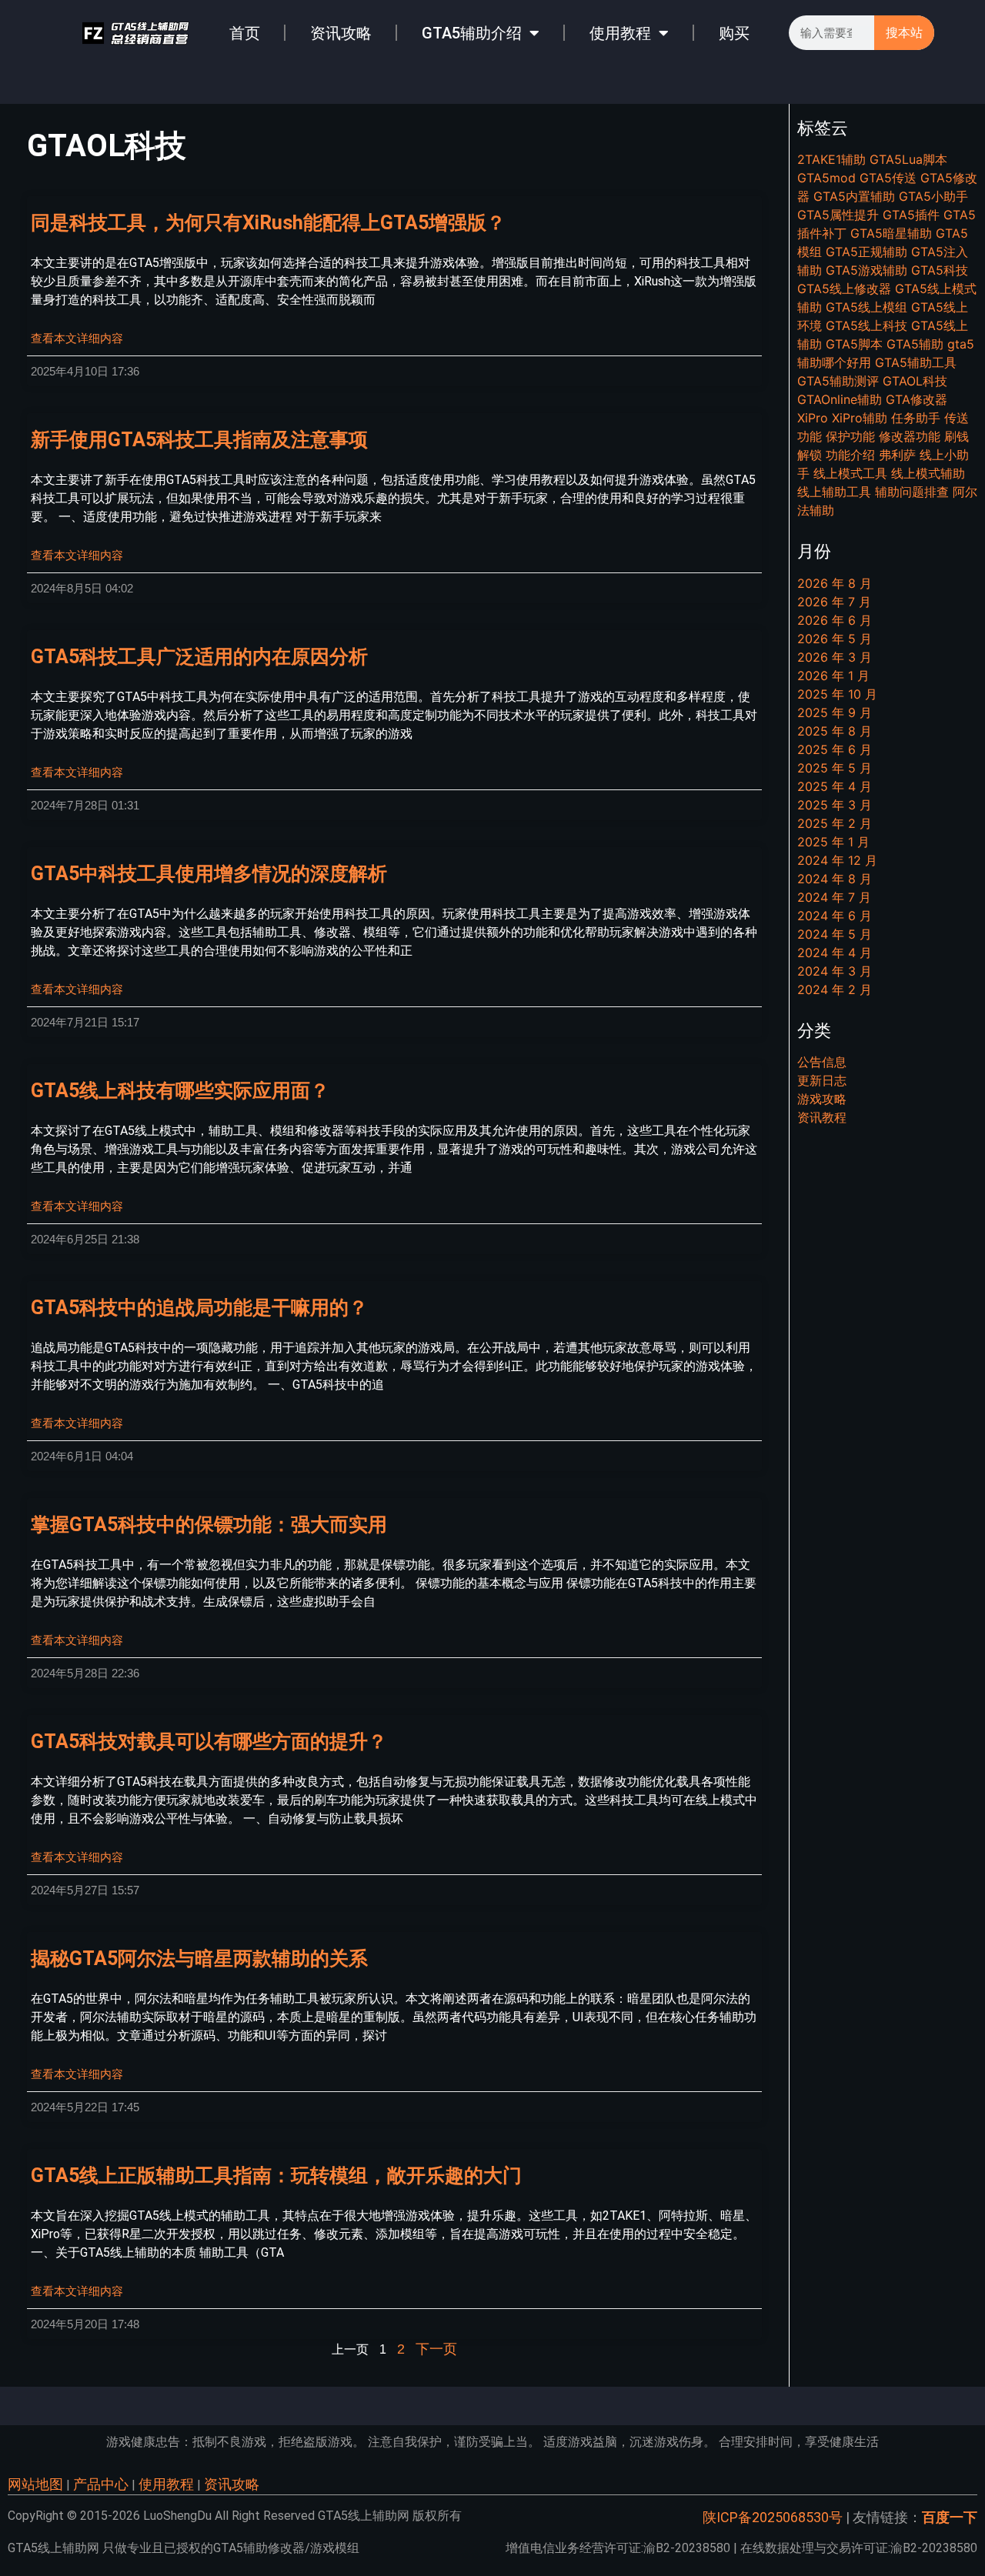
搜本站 (904, 33)
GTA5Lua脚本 (908, 159)
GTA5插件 (911, 215)
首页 (245, 33)
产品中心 (101, 2484)
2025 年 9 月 (835, 712)
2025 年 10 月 (837, 694)
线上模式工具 (850, 473)
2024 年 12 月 (837, 860)
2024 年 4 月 (835, 953)
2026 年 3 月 (835, 657)
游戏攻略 (822, 1099)
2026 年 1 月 (833, 676)
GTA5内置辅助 (854, 196)
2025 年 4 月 (835, 786)
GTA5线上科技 (866, 325)
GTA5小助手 (933, 196)
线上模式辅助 (928, 473)
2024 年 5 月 (835, 934)
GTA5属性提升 (838, 215)
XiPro (813, 418)
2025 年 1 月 (833, 842)
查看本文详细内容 (77, 339)
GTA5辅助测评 (838, 381)
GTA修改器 (917, 399)
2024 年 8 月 (835, 879)
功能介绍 (850, 455)
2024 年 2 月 (835, 989)
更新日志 (822, 1080)
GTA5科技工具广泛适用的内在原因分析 (199, 657)
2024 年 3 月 (835, 971)
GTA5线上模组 (866, 307)
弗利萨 (897, 455)
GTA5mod (826, 178)
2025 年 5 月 (835, 768)
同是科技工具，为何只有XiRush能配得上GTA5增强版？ (268, 223)
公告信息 (822, 1062)
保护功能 (850, 436)
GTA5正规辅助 (866, 252)
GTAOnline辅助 (840, 399)
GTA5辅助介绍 (472, 33)
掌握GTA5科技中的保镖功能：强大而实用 (209, 1525)
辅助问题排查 (912, 492)
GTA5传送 (888, 178)
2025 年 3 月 (835, 805)
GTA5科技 (940, 270)
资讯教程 (822, 1117)
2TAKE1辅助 (831, 159)
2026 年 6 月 (835, 620)
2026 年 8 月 (835, 583)
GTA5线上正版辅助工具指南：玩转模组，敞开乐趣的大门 (276, 2176)
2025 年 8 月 (835, 731)
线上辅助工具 (834, 492)
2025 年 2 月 (835, 823)
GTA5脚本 (854, 344)
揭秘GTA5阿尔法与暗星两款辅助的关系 (199, 1959)
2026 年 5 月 (835, 639)
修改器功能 (910, 436)
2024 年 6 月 (835, 916)
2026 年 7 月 (834, 602)
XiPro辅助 (860, 418)
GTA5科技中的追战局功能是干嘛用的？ (199, 1308)
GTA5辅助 (915, 344)
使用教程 (620, 33)
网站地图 (35, 2484)
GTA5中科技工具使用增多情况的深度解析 (209, 874)
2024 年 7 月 (834, 897)
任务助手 (916, 418)
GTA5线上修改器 (844, 289)
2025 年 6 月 (835, 749)
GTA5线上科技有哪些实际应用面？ (180, 1091)
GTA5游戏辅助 (866, 270)
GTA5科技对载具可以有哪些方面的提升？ (209, 1742)
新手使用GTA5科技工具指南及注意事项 (199, 440)
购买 (734, 33)
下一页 (436, 2349)
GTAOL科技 (915, 381)
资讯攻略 (341, 33)
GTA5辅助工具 (916, 362)
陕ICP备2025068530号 (773, 2517)
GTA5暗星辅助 (891, 233)
